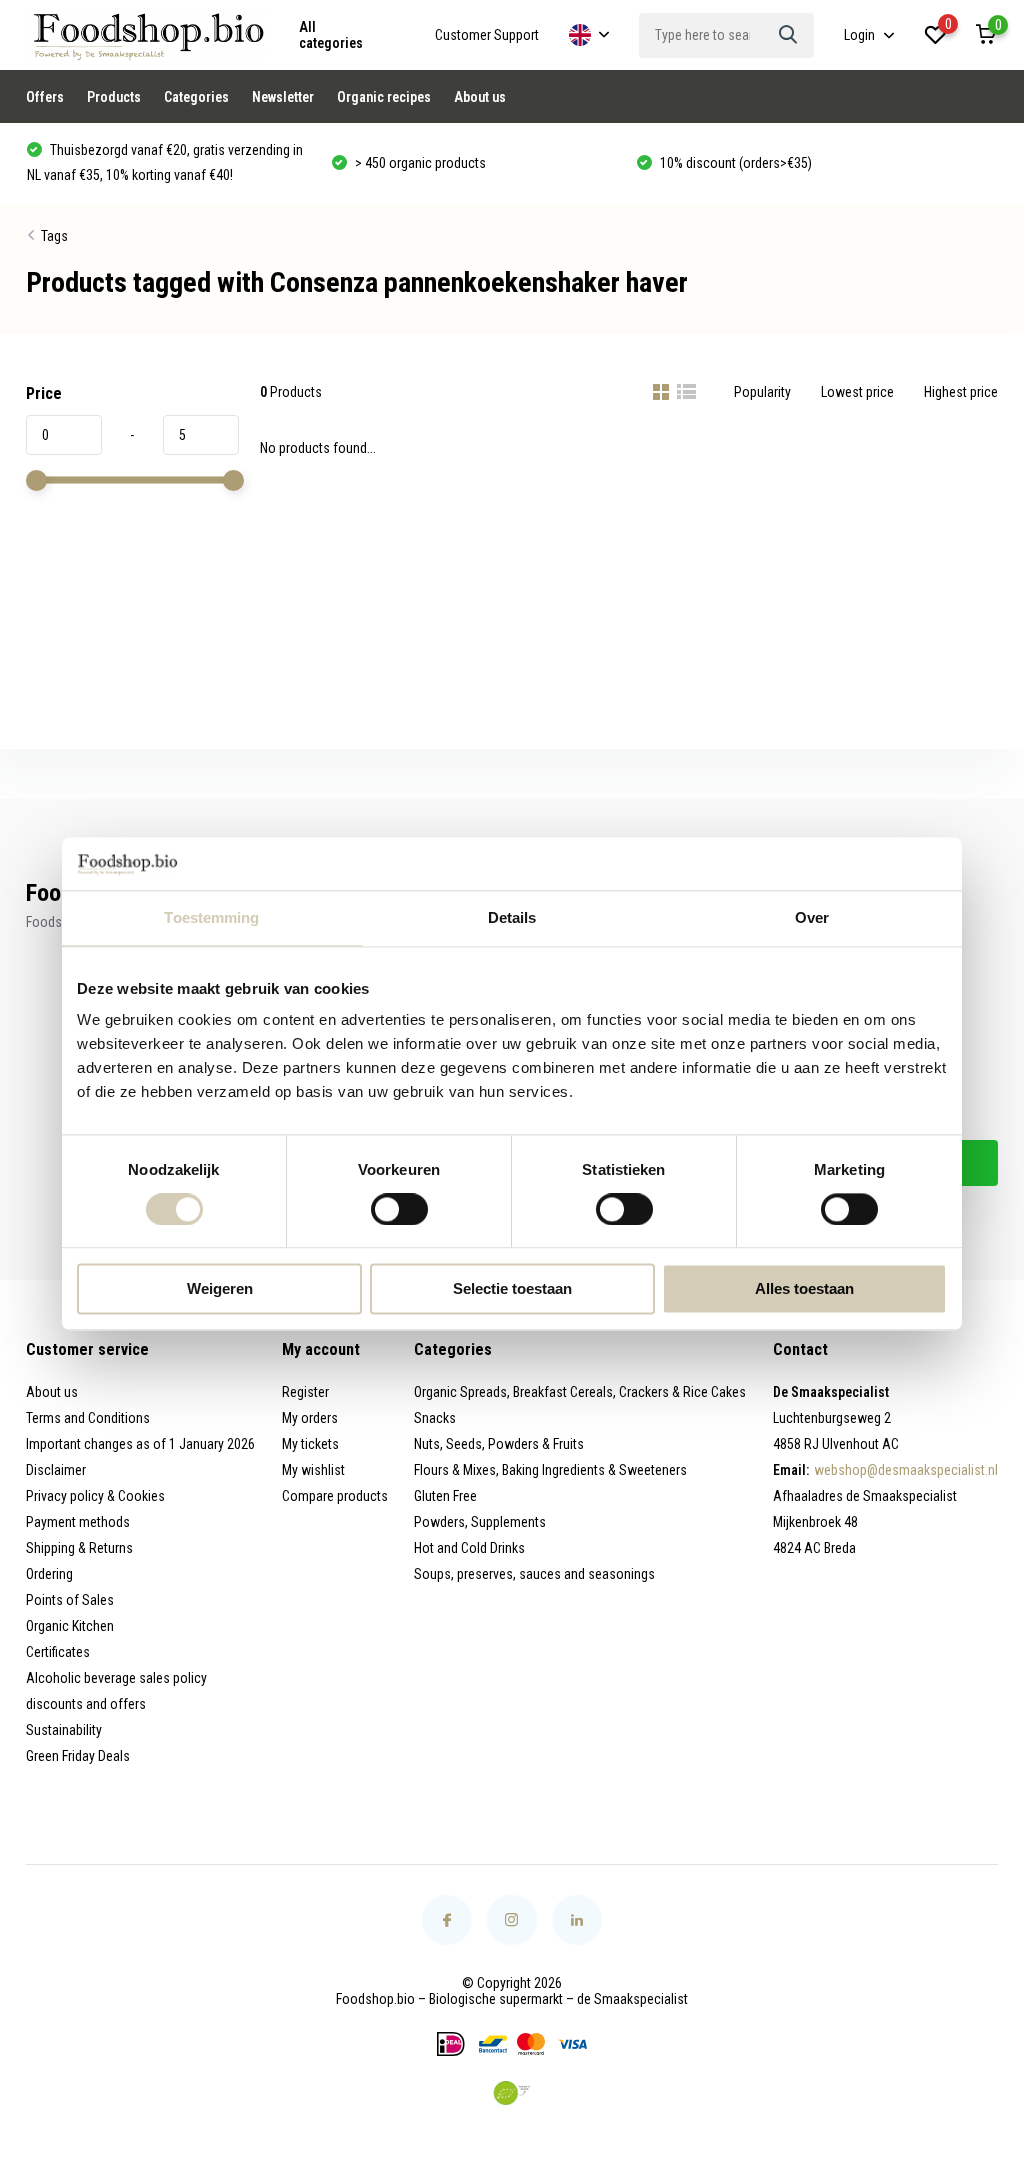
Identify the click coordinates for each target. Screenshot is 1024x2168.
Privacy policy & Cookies (95, 1496)
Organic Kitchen (70, 1626)
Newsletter (283, 97)
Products (114, 97)
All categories (331, 35)
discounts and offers (86, 1704)
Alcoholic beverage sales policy (116, 1678)
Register (305, 1392)
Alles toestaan (804, 1289)
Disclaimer (56, 1470)
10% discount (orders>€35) (734, 163)
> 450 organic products (419, 163)
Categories (196, 97)
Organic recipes (384, 97)
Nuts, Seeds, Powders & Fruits (499, 1444)
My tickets (310, 1444)
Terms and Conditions (88, 1418)
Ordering (49, 1574)
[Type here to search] (789, 35)
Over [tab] (812, 917)
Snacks (435, 1418)
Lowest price (857, 392)
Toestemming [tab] (211, 917)
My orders (310, 1418)
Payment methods (78, 1522)
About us (480, 97)
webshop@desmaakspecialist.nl (906, 1470)
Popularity (762, 392)
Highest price (961, 392)
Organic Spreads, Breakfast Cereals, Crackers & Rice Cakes (580, 1392)
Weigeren (220, 1289)
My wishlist (313, 1470)
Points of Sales (70, 1600)
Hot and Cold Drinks (469, 1548)
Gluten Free (445, 1496)
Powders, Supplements (480, 1522)
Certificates (58, 1652)
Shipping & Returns (79, 1548)
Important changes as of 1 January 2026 (140, 1444)
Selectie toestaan (512, 1289)
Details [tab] (512, 917)
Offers (45, 97)
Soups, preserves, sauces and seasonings (534, 1574)
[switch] (399, 1209)
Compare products (335, 1496)
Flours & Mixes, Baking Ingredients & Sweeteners (550, 1470)
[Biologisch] (512, 2093)
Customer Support (487, 35)
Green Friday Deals (78, 1756)
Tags (54, 236)
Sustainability (64, 1730)
